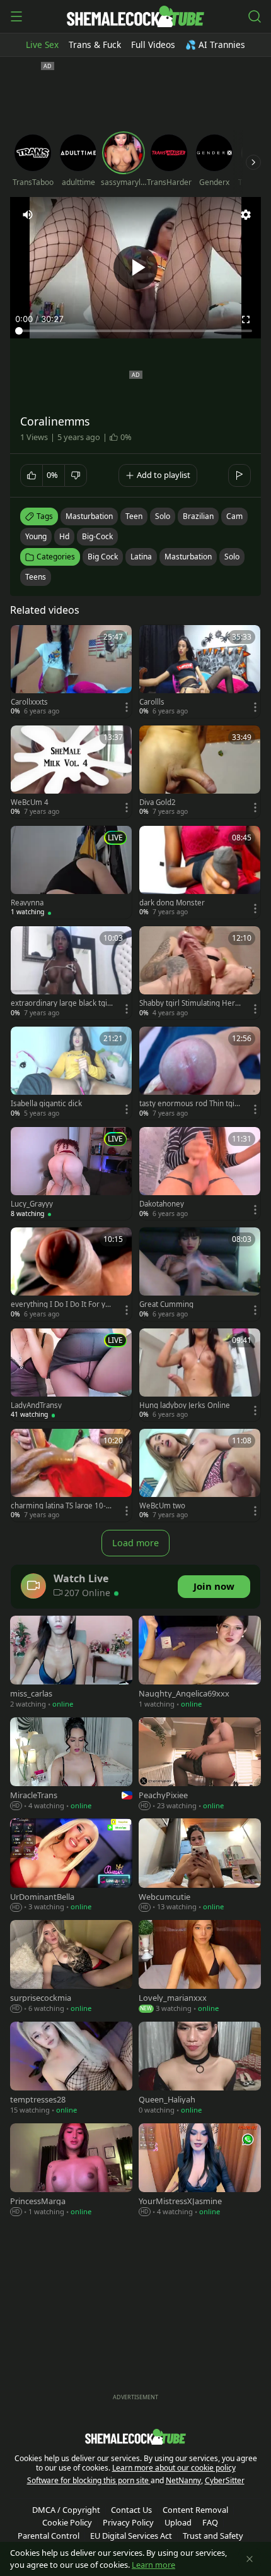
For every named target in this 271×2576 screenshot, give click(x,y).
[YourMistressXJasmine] (200, 2171)
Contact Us (131, 2510)
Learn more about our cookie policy (174, 2468)
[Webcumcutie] (200, 1866)
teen (134, 516)
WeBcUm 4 (30, 802)
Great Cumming (166, 1304)
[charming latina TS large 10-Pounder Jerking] (71, 1475)
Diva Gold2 (158, 802)
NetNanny (183, 2480)
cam (234, 516)
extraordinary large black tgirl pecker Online (61, 1003)
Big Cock (103, 557)
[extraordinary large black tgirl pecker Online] (71, 973)
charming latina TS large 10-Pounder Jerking (61, 1506)
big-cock (97, 536)
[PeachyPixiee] (200, 1765)
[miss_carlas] (71, 1663)
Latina (141, 557)
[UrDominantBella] (71, 1866)
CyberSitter (225, 2480)
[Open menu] (16, 16)
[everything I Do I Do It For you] (71, 1274)
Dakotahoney (162, 1204)
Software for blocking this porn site (89, 2480)
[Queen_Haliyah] (200, 2069)
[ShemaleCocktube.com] (135, 16)
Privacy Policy (128, 2522)
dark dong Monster (172, 903)
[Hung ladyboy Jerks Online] (200, 1375)
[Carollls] (200, 671)
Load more (135, 1543)
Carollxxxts (29, 702)
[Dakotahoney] (200, 1173)
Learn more (153, 2565)
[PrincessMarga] (71, 2171)
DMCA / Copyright (66, 2510)
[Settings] (246, 215)
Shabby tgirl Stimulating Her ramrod (190, 1003)
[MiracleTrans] (71, 1765)
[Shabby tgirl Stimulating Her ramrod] (200, 973)
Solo (232, 557)
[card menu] (127, 707)
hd (64, 536)
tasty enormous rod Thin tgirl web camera (189, 1104)
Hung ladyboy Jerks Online (185, 1405)
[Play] (135, 268)
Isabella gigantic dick (46, 1104)
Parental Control (49, 2536)
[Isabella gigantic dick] (71, 1073)
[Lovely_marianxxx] (200, 1968)
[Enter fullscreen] (246, 319)
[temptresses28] (71, 2069)
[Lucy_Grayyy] (71, 1173)
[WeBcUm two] (200, 1475)
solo (163, 516)
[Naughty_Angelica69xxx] (200, 1663)
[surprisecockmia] (71, 1968)
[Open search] (255, 16)
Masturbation (188, 557)
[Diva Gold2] (200, 772)
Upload (178, 2522)
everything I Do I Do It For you (60, 1304)
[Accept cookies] (250, 2559)
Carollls (152, 702)
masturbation (89, 516)
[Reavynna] (71, 872)
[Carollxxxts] (71, 671)
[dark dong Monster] (200, 872)
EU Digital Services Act (131, 2536)
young (36, 536)
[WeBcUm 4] (71, 772)
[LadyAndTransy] (71, 1375)
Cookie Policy (67, 2522)
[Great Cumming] (200, 1274)
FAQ (210, 2522)
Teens (36, 577)
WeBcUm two (162, 1506)
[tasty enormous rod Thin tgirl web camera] (200, 1073)
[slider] (135, 331)
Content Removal (195, 2510)
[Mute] (28, 215)
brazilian (198, 516)
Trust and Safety (213, 2536)
